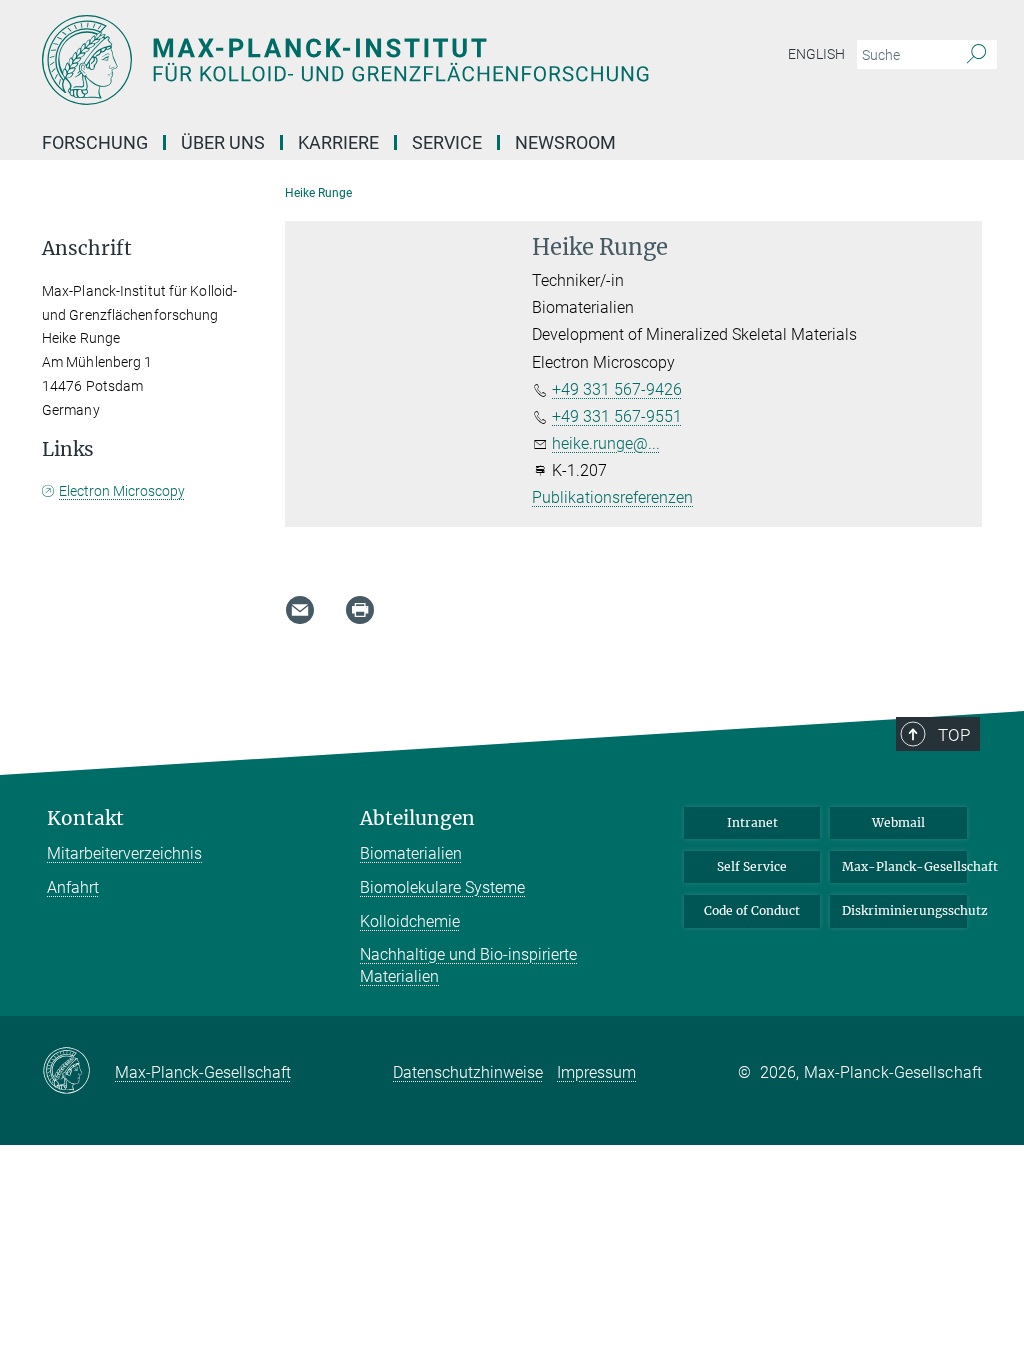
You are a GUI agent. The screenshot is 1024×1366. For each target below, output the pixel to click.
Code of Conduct (752, 910)
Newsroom (565, 142)
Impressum (596, 1072)
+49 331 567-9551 (617, 416)
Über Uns (223, 142)
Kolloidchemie (410, 921)
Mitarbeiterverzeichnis (124, 853)
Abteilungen (417, 818)
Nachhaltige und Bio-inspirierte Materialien (468, 965)
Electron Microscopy (122, 491)
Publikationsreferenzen (612, 497)
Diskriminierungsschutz (904, 910)
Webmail (898, 822)
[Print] (360, 610)
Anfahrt (73, 887)
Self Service (752, 866)
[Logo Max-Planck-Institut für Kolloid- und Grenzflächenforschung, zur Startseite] (417, 60)
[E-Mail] (300, 610)
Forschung (95, 142)
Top (954, 735)
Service (447, 142)
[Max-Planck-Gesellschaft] (78, 1072)
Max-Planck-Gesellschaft (904, 866)
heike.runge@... (606, 443)
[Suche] (976, 55)
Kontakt (85, 818)
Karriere (338, 142)
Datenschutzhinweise (468, 1072)
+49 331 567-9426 (617, 389)
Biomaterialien (411, 853)
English (816, 54)
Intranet (752, 822)
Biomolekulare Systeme (442, 887)
